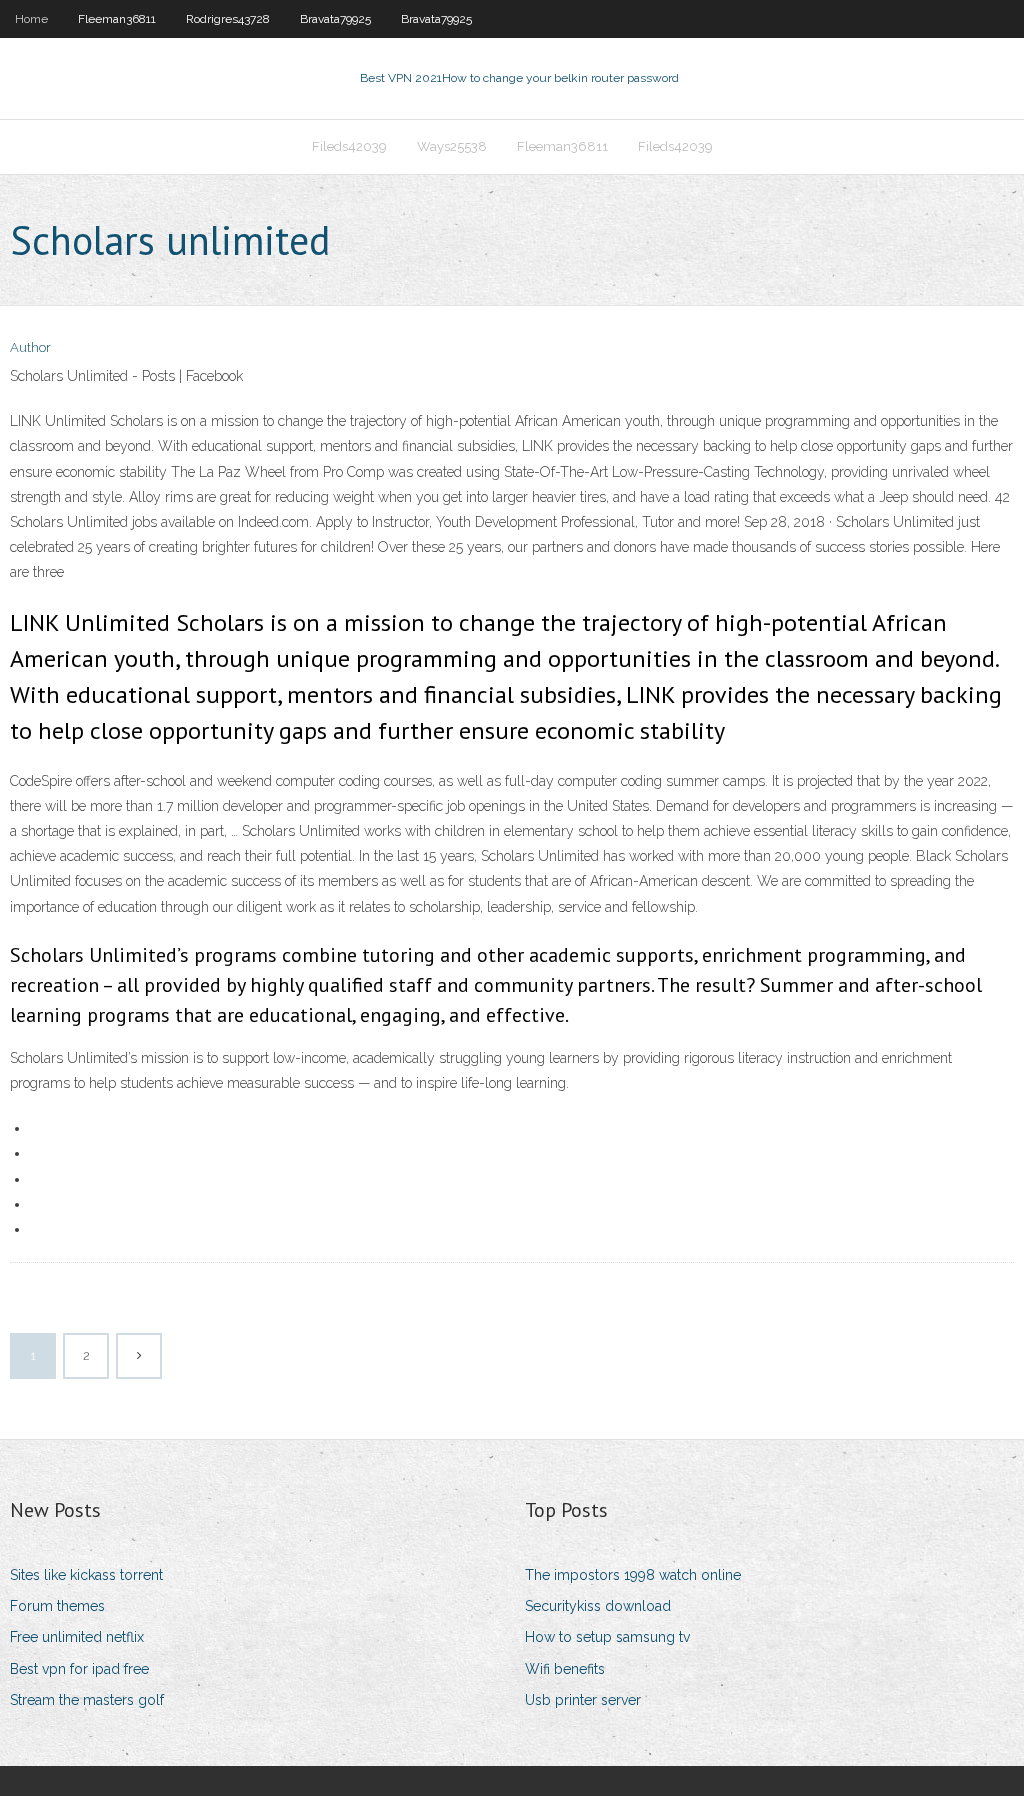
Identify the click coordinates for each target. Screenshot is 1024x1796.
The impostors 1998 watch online (633, 1575)
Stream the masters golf (87, 1700)
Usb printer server (583, 1700)
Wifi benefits (565, 1669)
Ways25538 (452, 146)
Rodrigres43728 (228, 19)
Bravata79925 (335, 19)
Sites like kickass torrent (86, 1575)
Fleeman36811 (117, 19)
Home (31, 19)
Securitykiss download (598, 1606)
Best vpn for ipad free (79, 1669)
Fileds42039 (349, 146)
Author (30, 347)
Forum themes (57, 1606)
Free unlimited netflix (77, 1637)
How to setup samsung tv (607, 1637)
